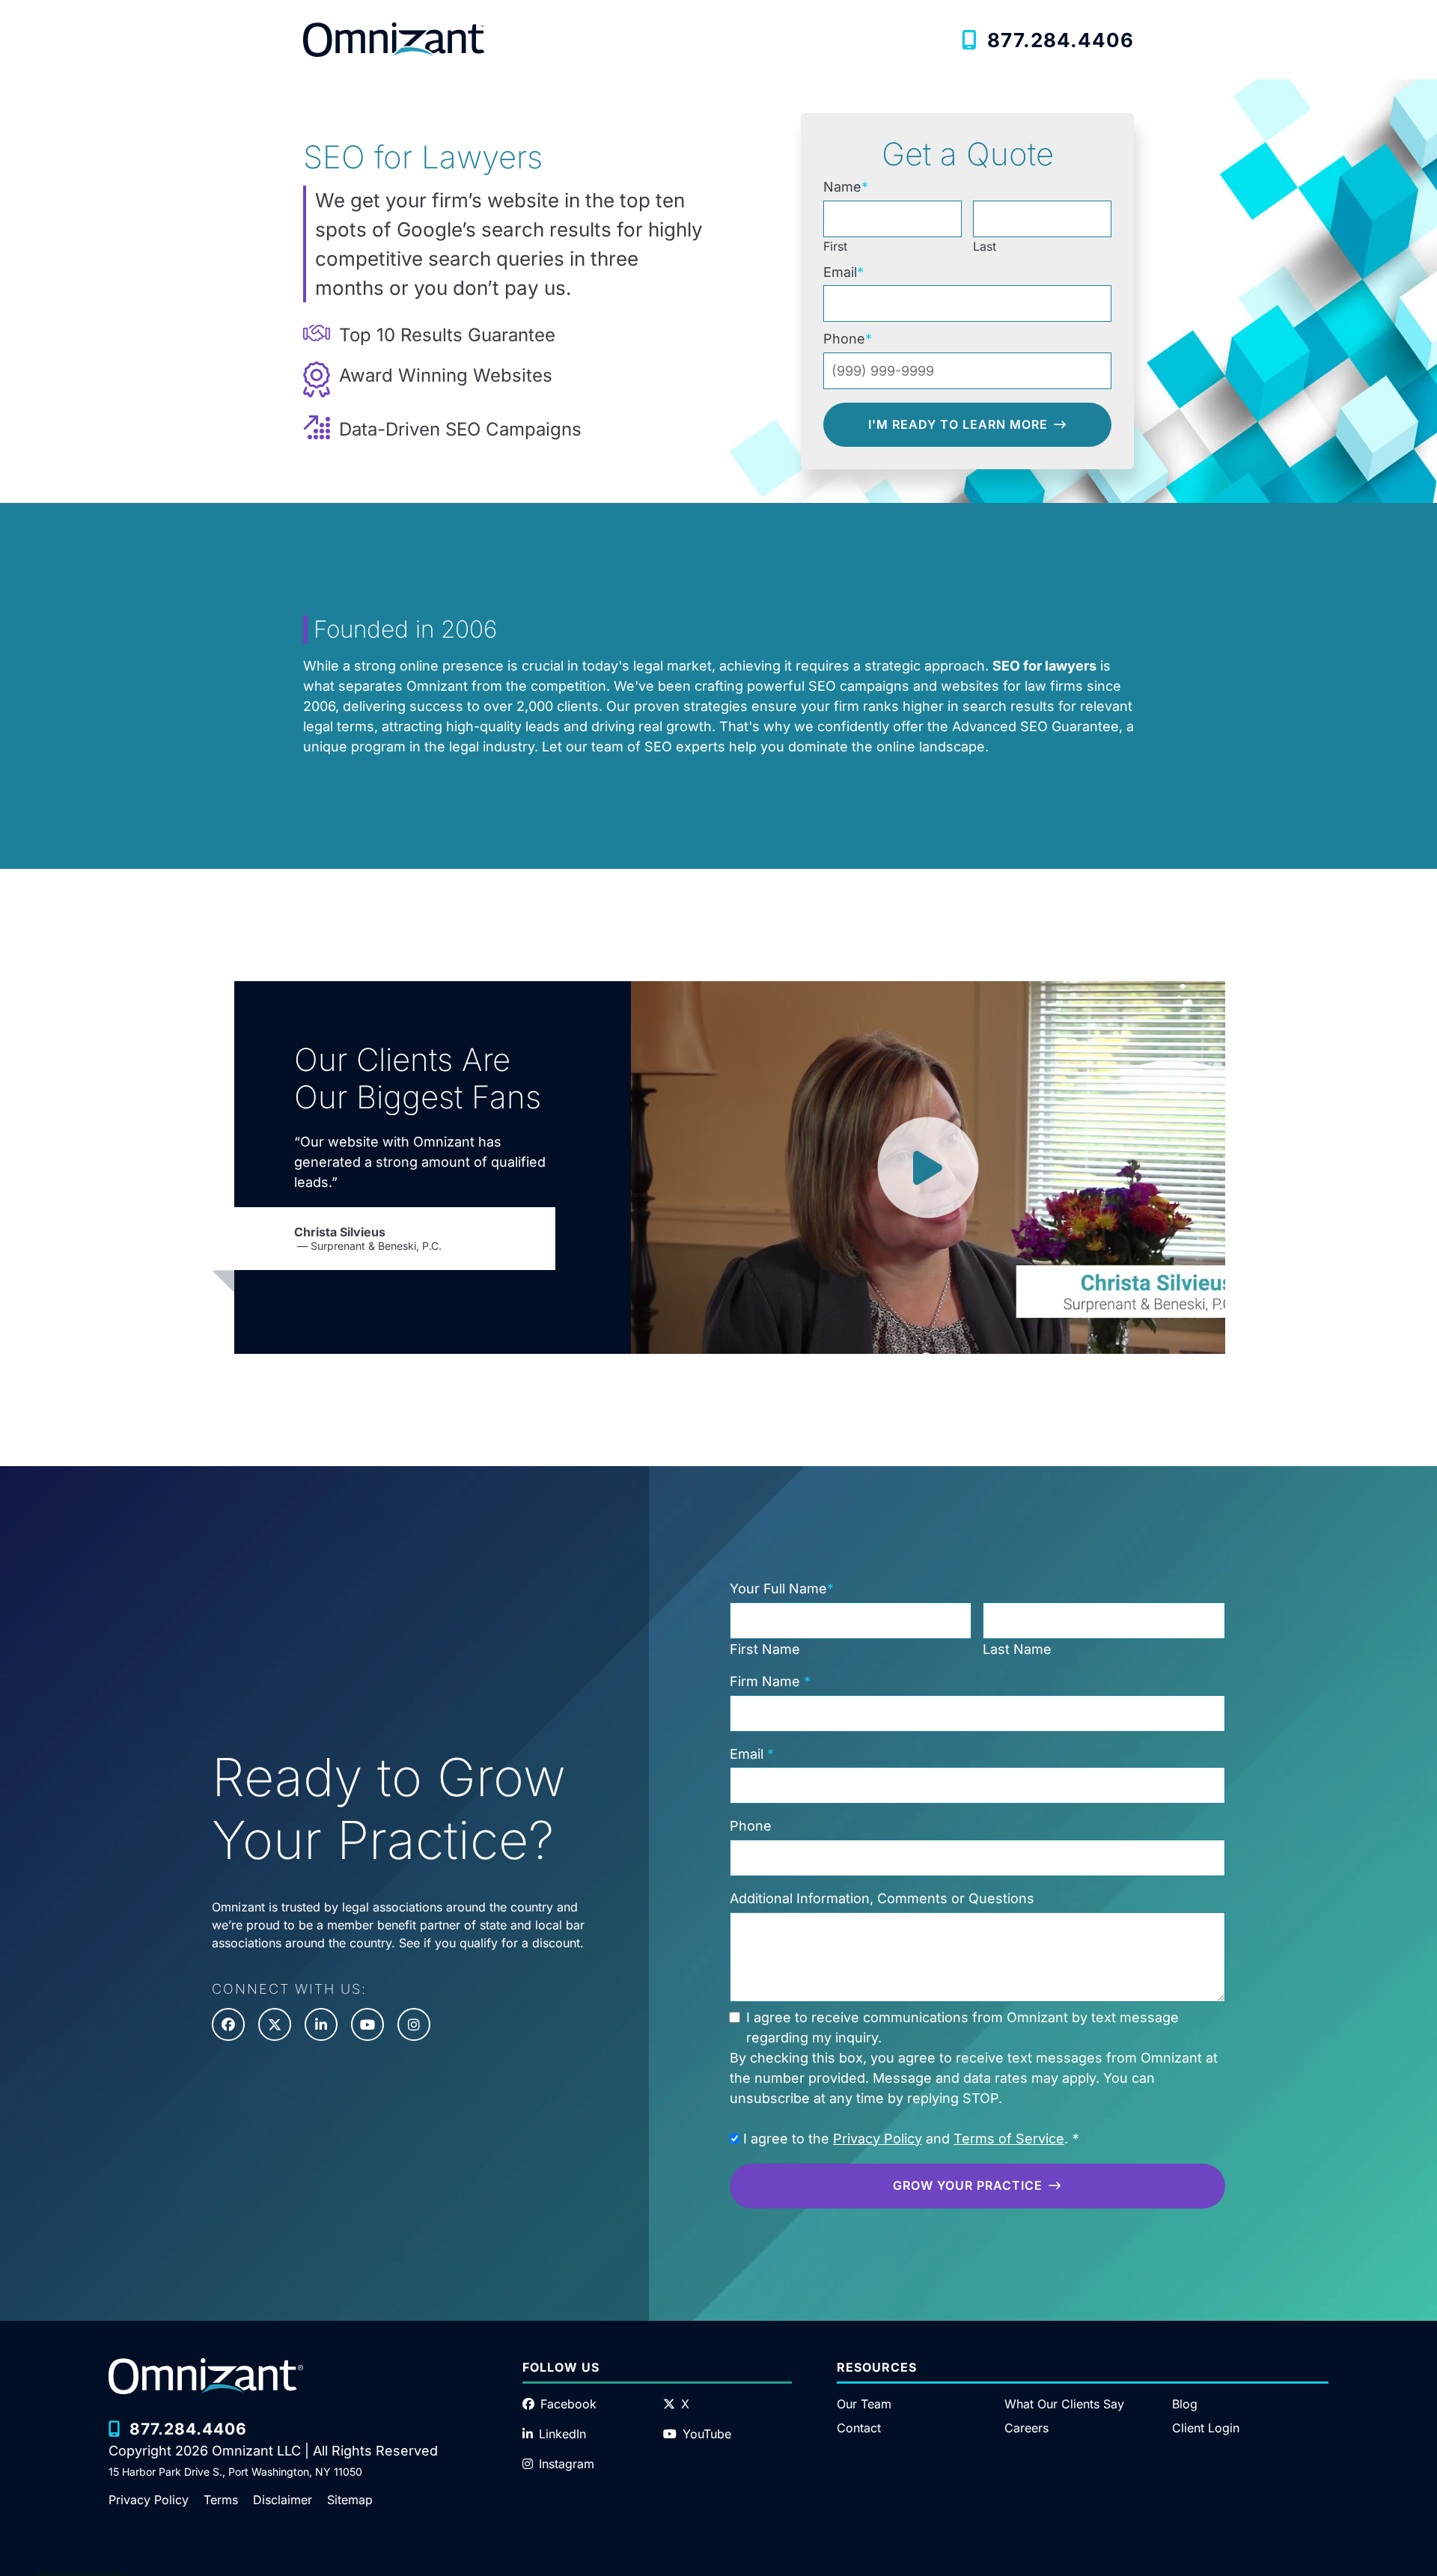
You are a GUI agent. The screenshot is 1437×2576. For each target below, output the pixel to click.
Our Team (864, 2404)
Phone (751, 1826)
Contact (859, 2428)
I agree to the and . (911, 2139)
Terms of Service (1009, 2139)
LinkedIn (562, 2434)
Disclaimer (283, 2500)
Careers (1026, 2428)
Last (985, 246)
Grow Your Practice (968, 2185)
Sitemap (350, 2500)
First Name (765, 1649)
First (835, 246)
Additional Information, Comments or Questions (882, 1898)
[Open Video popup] (928, 1168)
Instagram (567, 2464)
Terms (221, 2500)
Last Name (1017, 1649)
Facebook (568, 2404)
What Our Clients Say (1064, 2404)
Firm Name (770, 1681)
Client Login (1206, 2428)
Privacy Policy (878, 2139)
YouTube (707, 2434)
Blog (1185, 2404)
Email (752, 1754)
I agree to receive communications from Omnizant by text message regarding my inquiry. (962, 2027)
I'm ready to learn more (958, 424)
